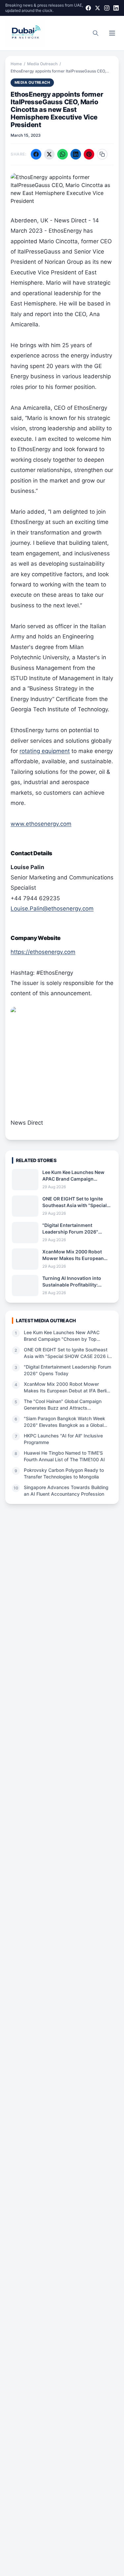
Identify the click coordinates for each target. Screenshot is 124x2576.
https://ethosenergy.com (43, 952)
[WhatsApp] (62, 154)
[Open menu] (112, 33)
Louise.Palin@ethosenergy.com (52, 909)
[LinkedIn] (116, 8)
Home (16, 64)
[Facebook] (88, 8)
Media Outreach (42, 64)
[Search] (96, 33)
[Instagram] (107, 8)
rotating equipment (45, 751)
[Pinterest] (89, 154)
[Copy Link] (102, 154)
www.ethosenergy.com (41, 824)
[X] (98, 8)
